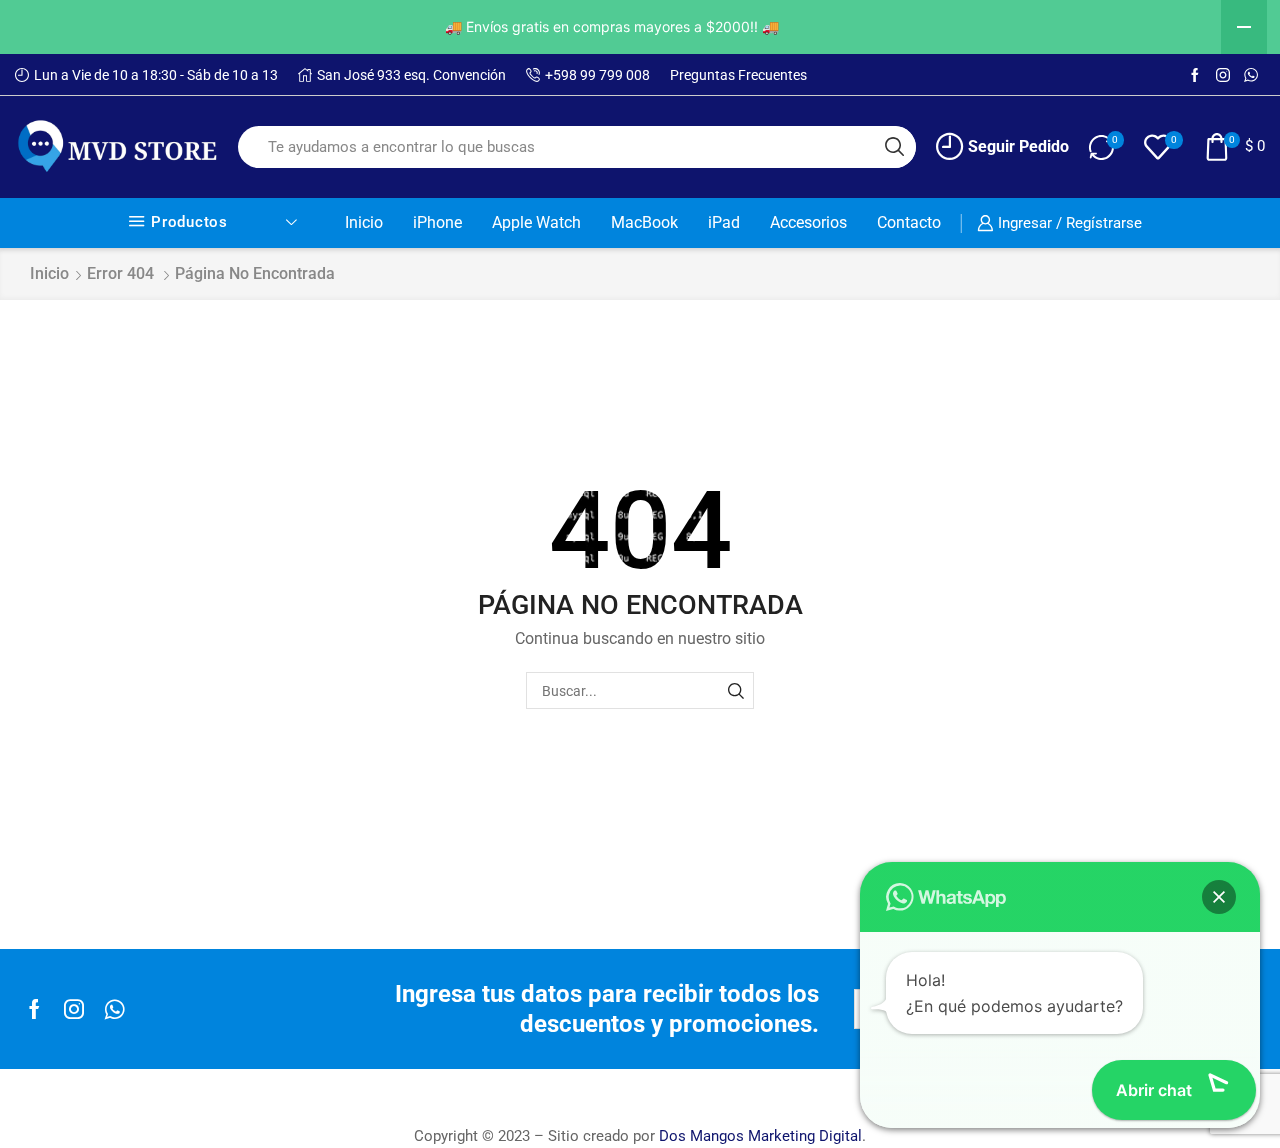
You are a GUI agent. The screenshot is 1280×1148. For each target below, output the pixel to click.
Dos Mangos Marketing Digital (760, 1136)
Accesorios (808, 222)
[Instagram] (1223, 76)
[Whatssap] (1251, 76)
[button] (1219, 897)
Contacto (909, 222)
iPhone (437, 222)
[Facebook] (1195, 76)
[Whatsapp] (114, 1009)
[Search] (735, 690)
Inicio (364, 222)
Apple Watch (536, 222)
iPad (724, 222)
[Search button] (895, 147)
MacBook (644, 222)
